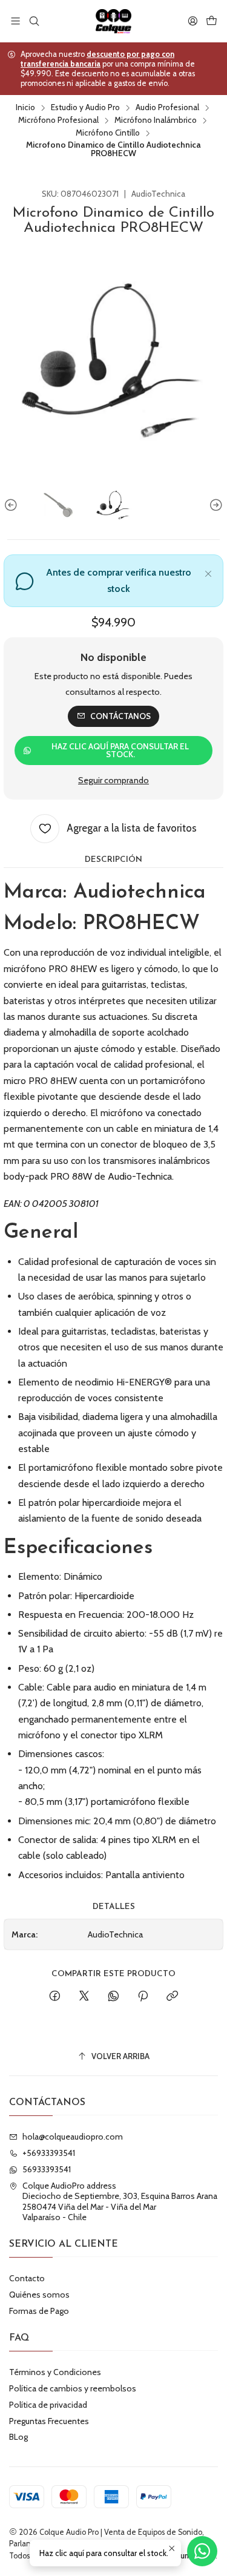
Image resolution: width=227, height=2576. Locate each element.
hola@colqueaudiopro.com (73, 2137)
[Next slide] (214, 505)
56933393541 (47, 2169)
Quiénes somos (39, 2295)
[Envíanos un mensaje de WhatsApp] (202, 2551)
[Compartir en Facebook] (55, 1997)
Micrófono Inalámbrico (156, 120)
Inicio (25, 108)
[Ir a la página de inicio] (114, 21)
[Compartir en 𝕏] (84, 1997)
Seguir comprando (113, 780)
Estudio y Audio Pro (85, 108)
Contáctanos (120, 716)
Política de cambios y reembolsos (73, 2388)
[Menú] (15, 21)
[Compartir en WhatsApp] (113, 1997)
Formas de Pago (39, 2311)
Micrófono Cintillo (108, 133)
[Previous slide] (13, 505)
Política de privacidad (48, 2405)
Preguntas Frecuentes (49, 2421)
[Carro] (212, 21)
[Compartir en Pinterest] (143, 1997)
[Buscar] (34, 21)
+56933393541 (49, 2153)
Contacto (27, 2278)
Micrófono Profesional (58, 120)
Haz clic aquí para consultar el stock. (120, 751)
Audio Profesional (167, 108)
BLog (18, 2437)
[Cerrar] (208, 572)
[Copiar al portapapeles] (172, 1997)
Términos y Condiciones (55, 2372)
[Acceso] (193, 21)
